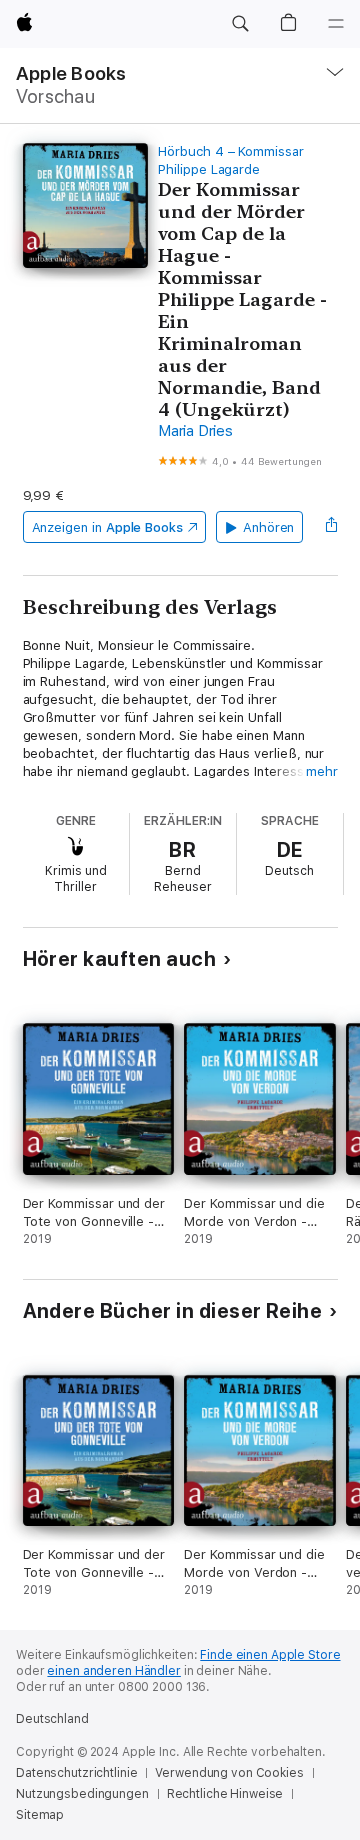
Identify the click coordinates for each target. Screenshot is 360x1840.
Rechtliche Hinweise (225, 1794)
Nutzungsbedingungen (82, 1794)
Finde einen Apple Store (270, 1655)
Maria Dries (195, 431)
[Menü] (336, 24)
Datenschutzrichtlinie (76, 1773)
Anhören (269, 527)
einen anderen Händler (113, 1671)
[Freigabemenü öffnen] (331, 527)
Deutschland (52, 1719)
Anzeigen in (108, 527)
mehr (322, 771)
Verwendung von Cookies (229, 1773)
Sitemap (40, 1815)
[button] (240, 24)
